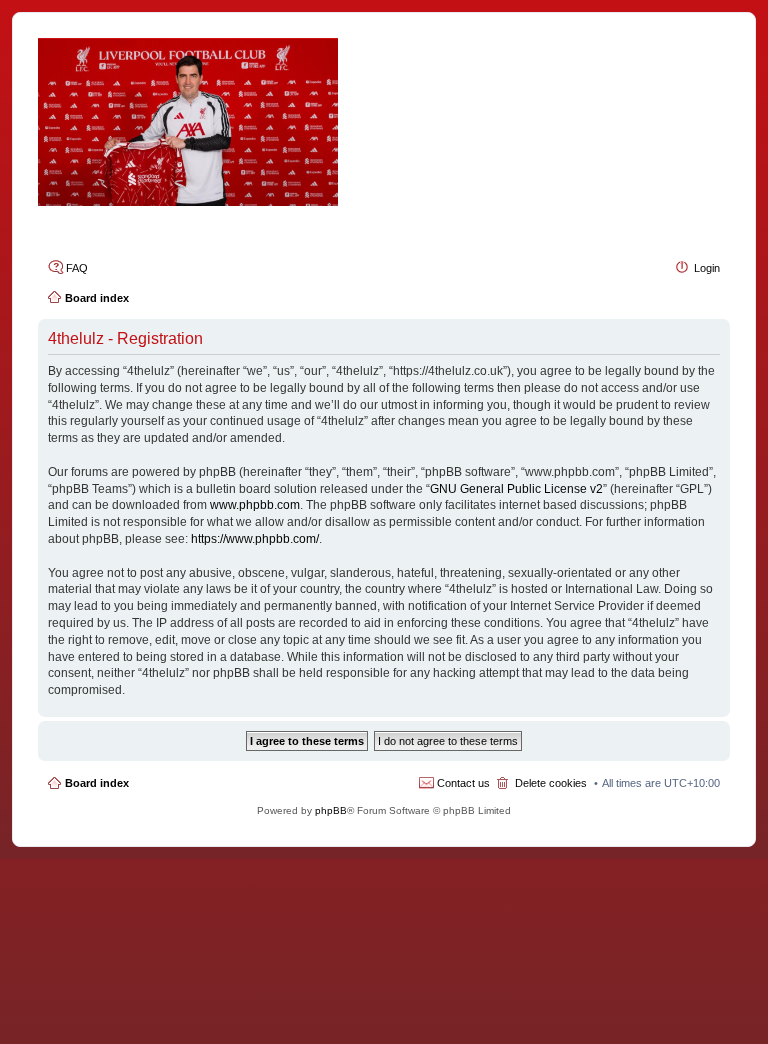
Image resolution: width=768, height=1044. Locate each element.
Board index (97, 783)
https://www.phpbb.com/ (255, 539)
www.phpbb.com (255, 505)
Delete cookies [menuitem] (551, 783)
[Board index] (384, 122)
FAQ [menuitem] (77, 268)
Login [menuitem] (707, 268)
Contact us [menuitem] (463, 783)
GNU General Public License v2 (516, 489)
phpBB (331, 810)
